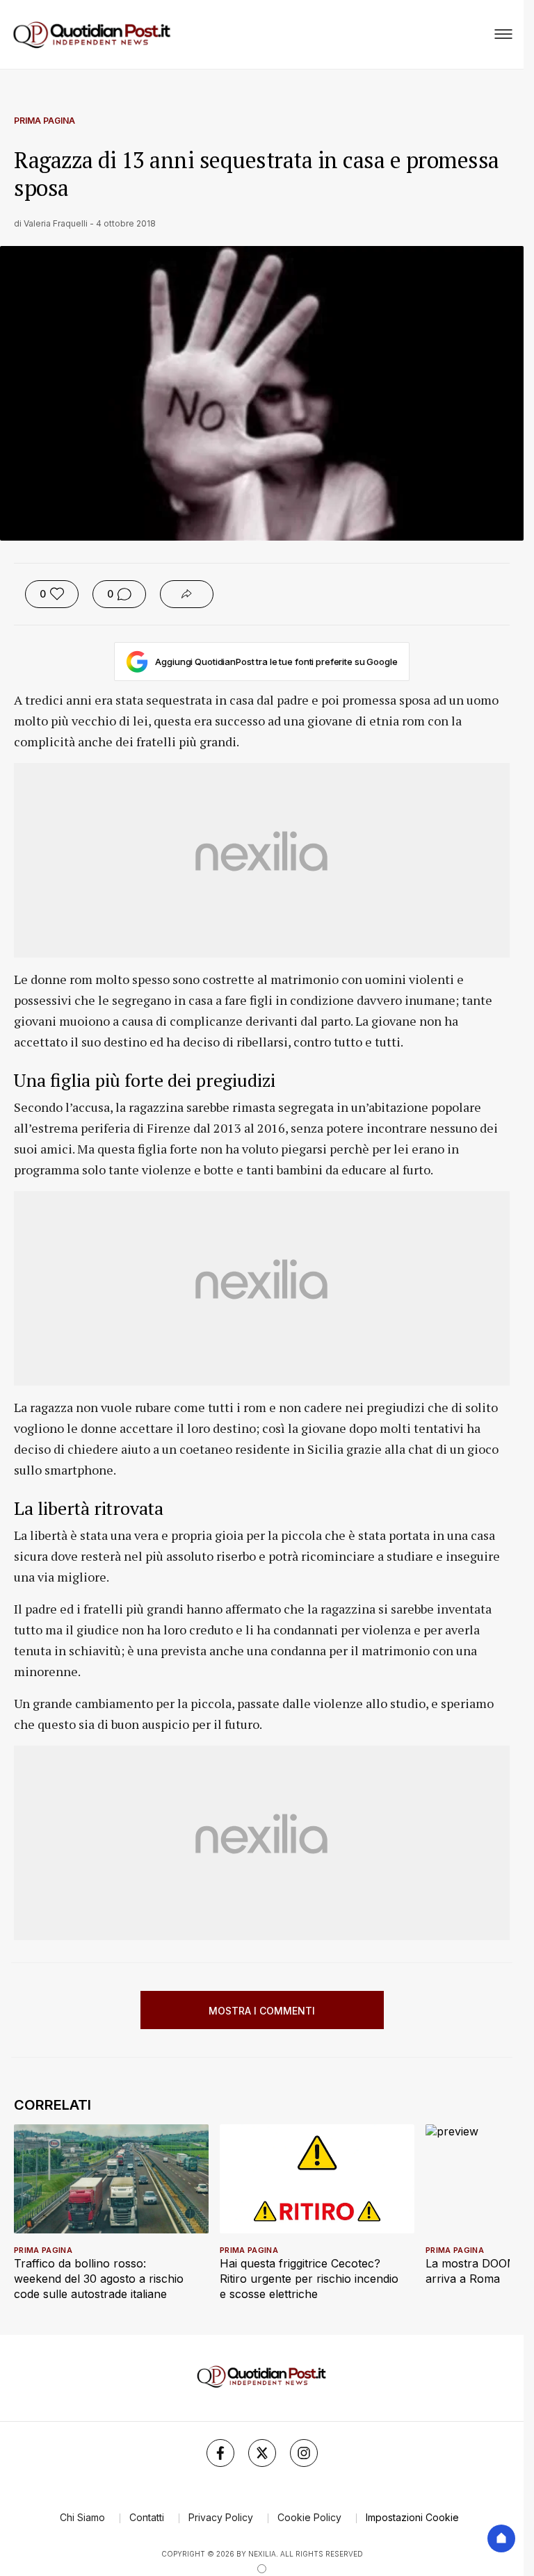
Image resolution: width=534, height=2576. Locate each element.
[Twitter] (262, 2453)
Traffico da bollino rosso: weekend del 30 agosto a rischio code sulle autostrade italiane (99, 2279)
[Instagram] (304, 2453)
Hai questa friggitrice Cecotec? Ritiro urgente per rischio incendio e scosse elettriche (309, 2279)
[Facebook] (220, 2453)
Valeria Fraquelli (56, 223)
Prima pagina (44, 121)
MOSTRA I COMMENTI (262, 2011)
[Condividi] (187, 594)
